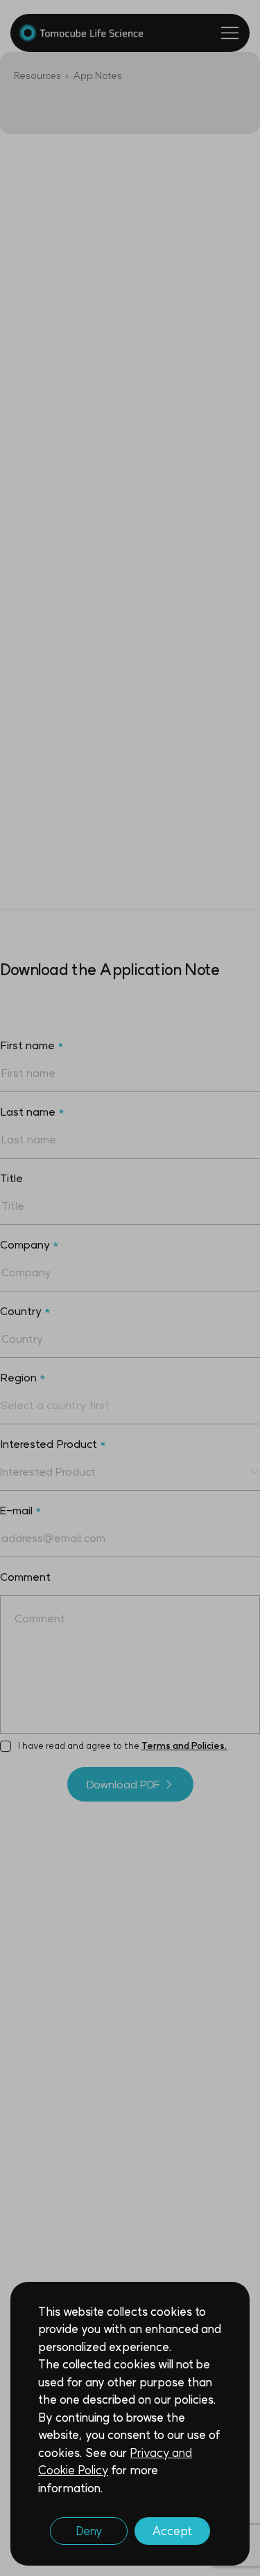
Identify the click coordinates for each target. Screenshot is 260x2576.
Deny (89, 2531)
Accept (172, 2531)
